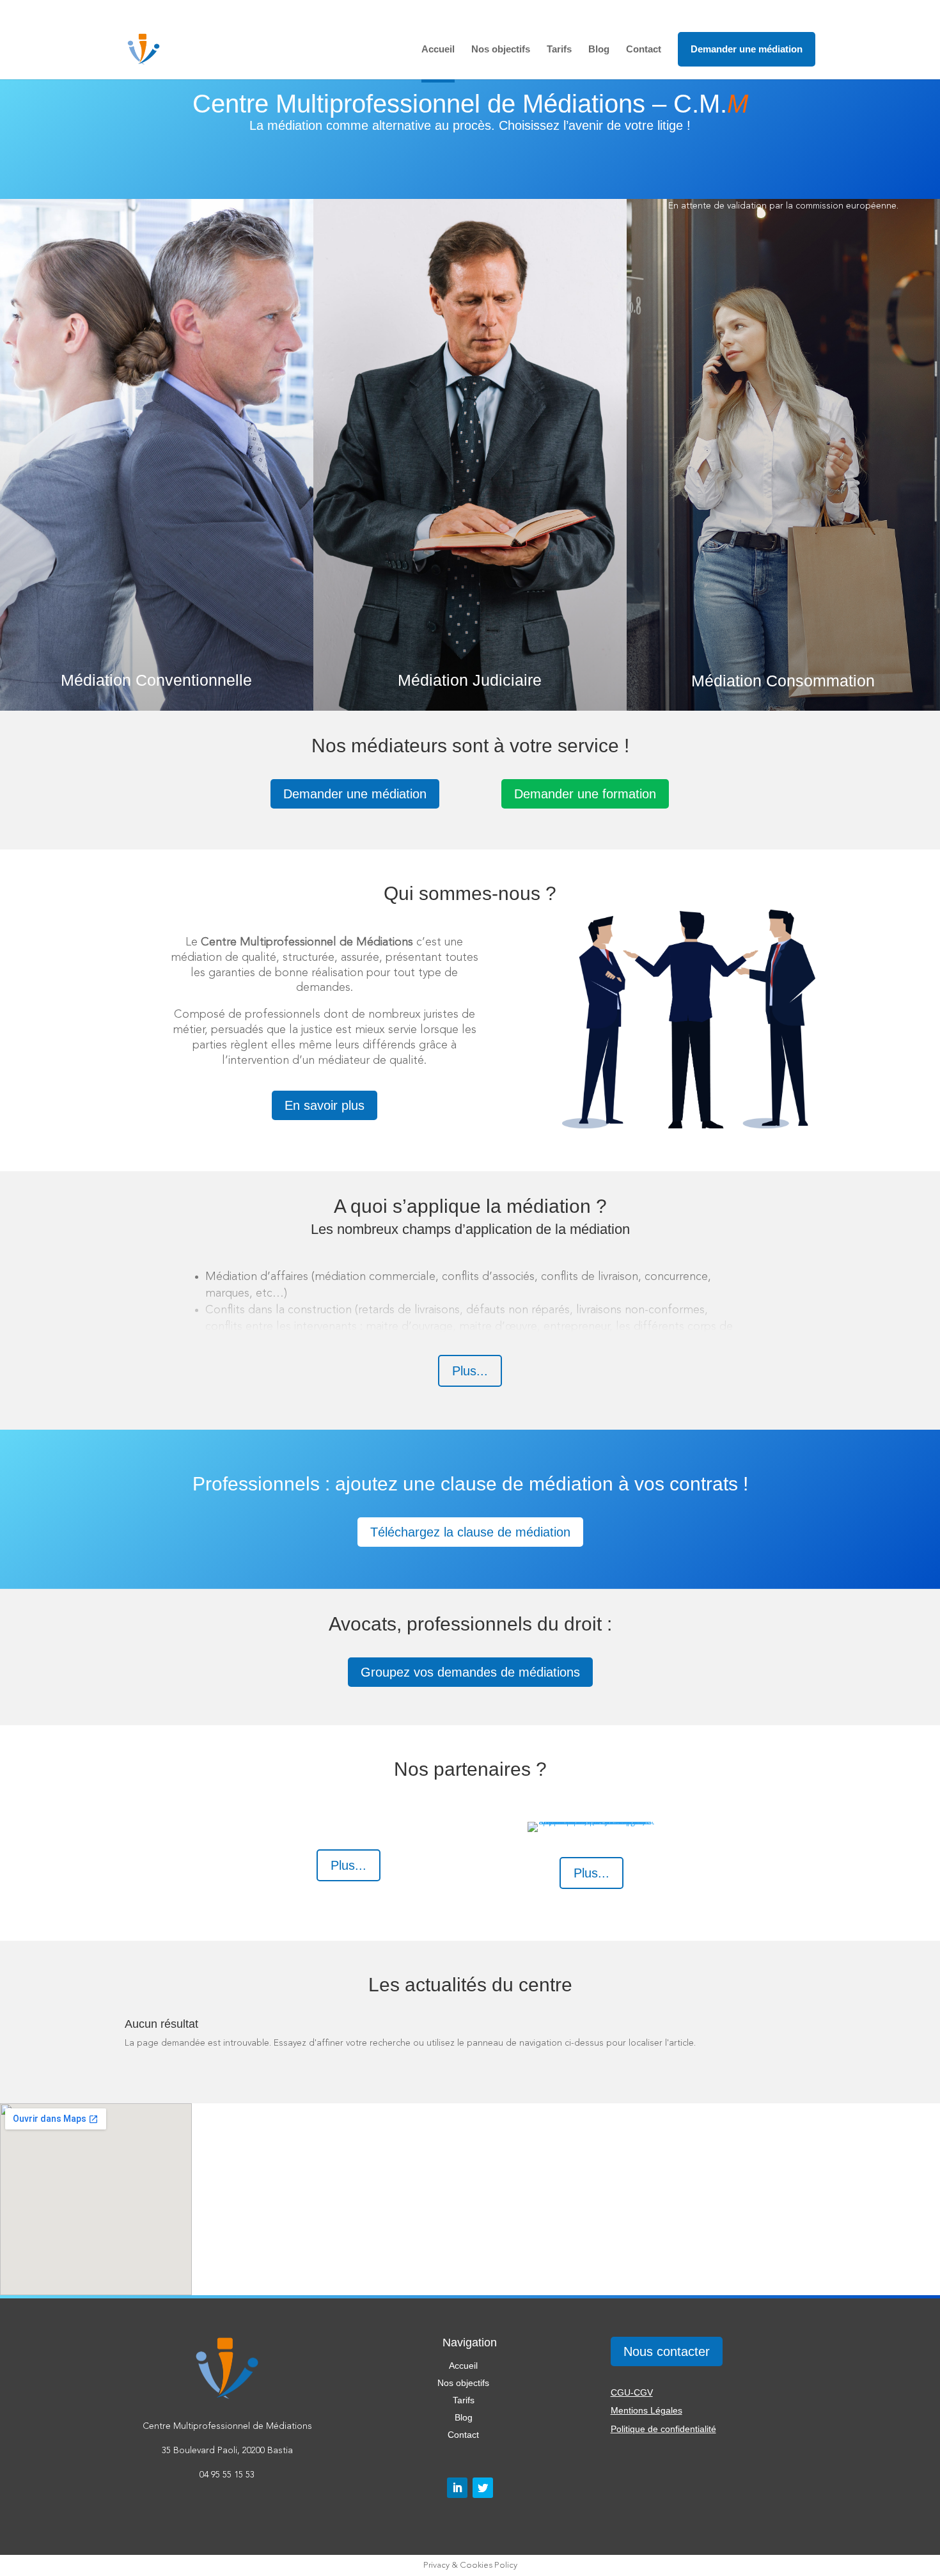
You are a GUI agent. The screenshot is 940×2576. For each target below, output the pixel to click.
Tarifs (559, 50)
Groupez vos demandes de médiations (470, 1672)
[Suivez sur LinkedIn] (457, 2488)
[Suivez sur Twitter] (483, 2488)
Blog (599, 50)
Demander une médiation (747, 49)
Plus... (470, 1371)
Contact (644, 50)
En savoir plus (325, 1105)
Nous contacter (667, 2351)
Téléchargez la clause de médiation (470, 1532)
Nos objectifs (501, 50)
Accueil (438, 50)
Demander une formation (585, 794)
